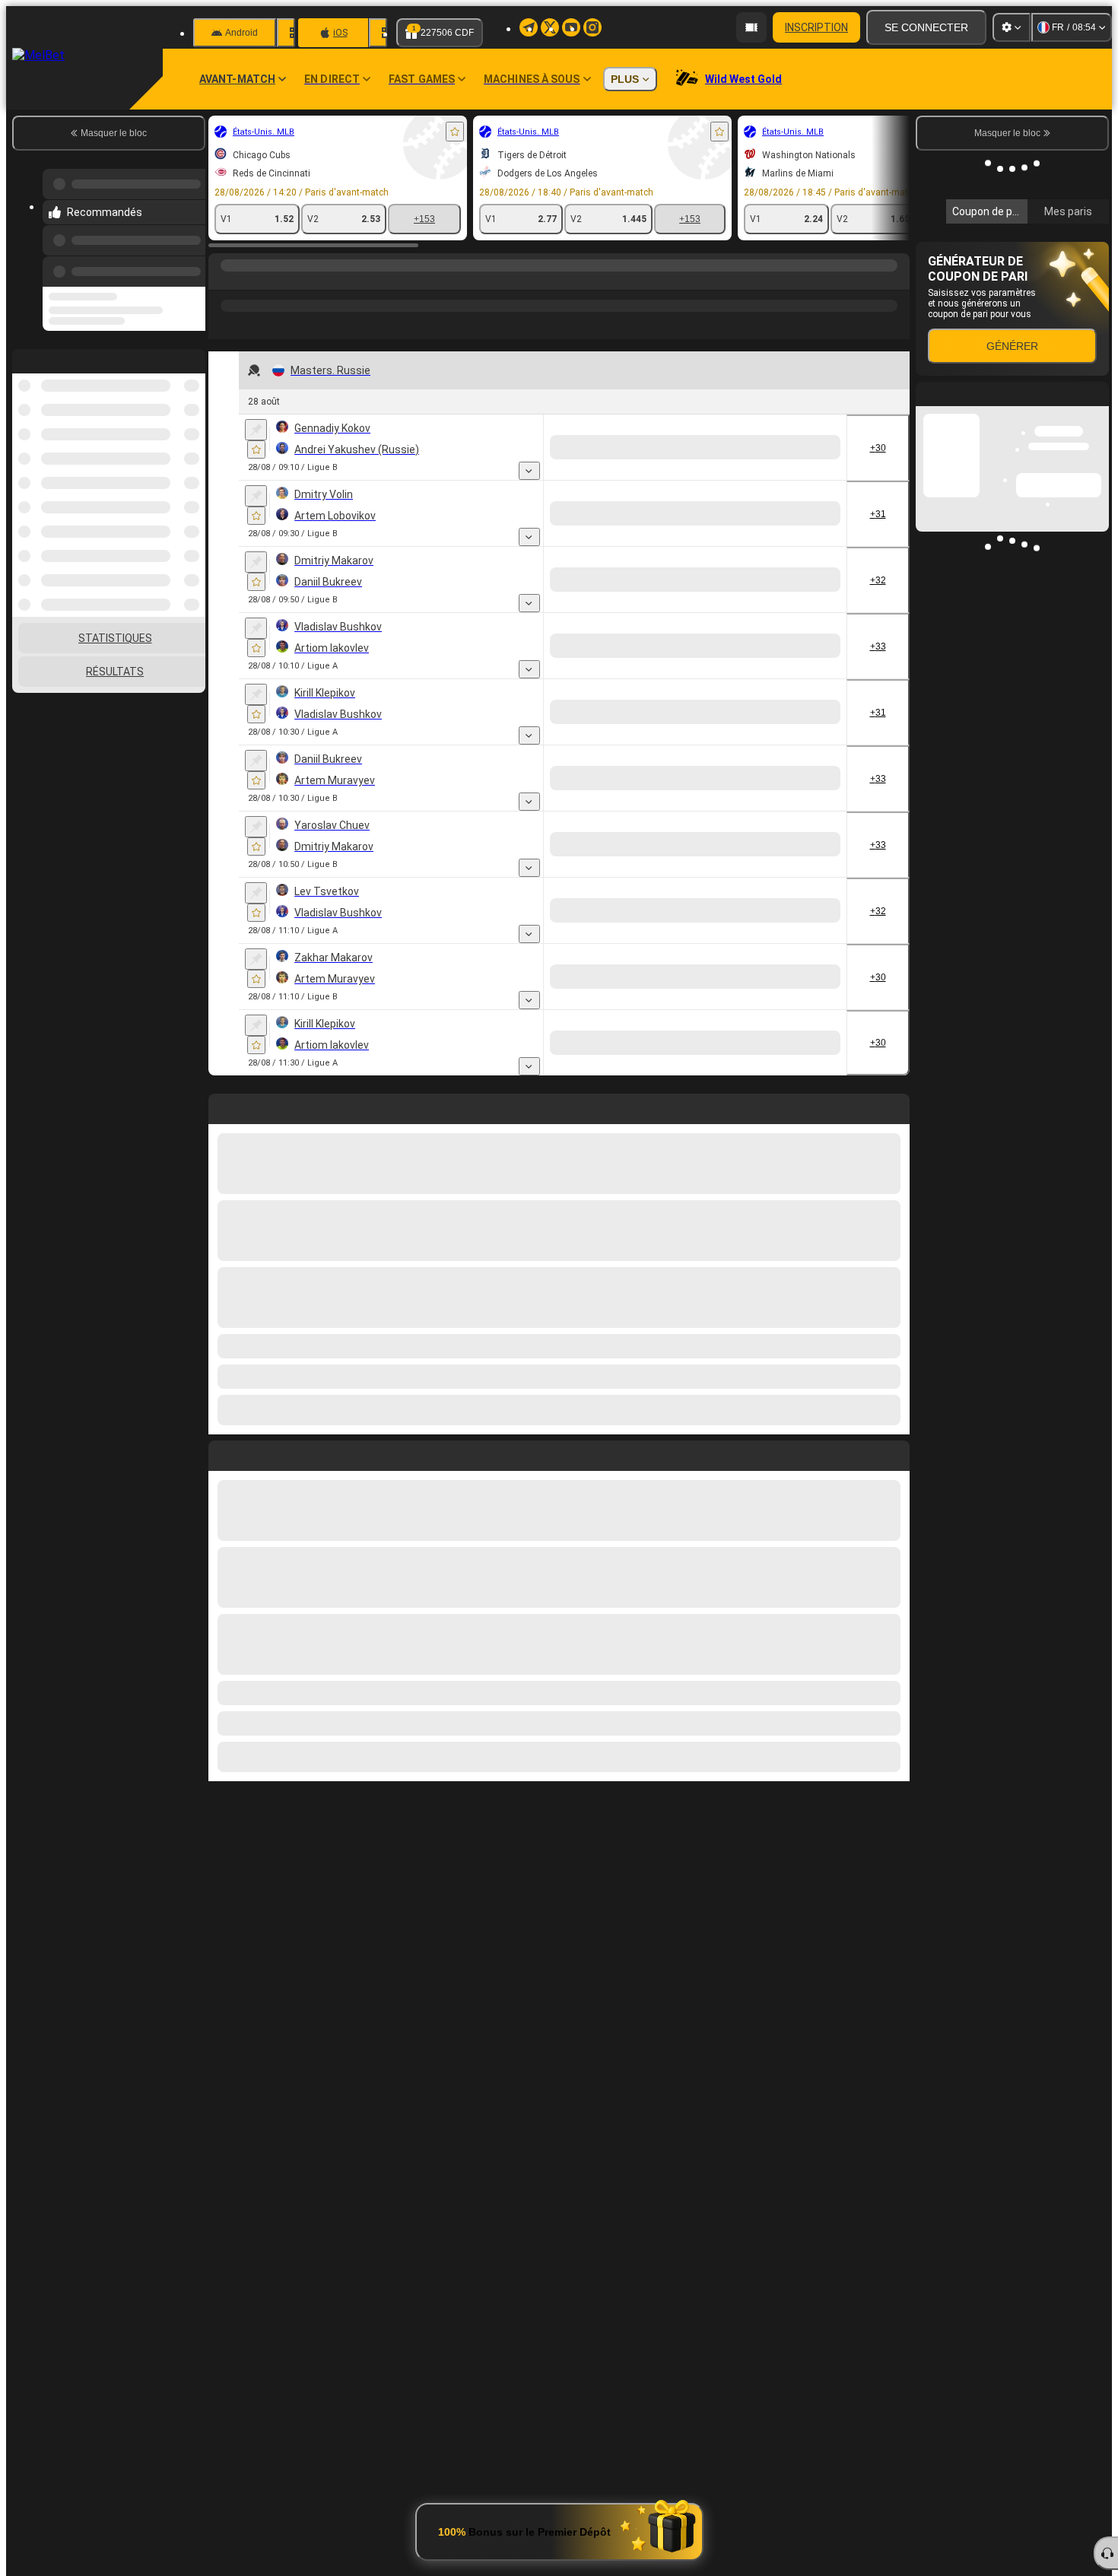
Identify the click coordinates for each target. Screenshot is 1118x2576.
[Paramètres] (1012, 27)
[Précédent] (189, 256)
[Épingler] (256, 430)
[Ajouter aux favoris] (455, 132)
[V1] (701, 447)
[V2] (815, 447)
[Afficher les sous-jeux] (655, 471)
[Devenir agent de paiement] (751, 27)
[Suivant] (255, 2470)
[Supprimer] (894, 2470)
